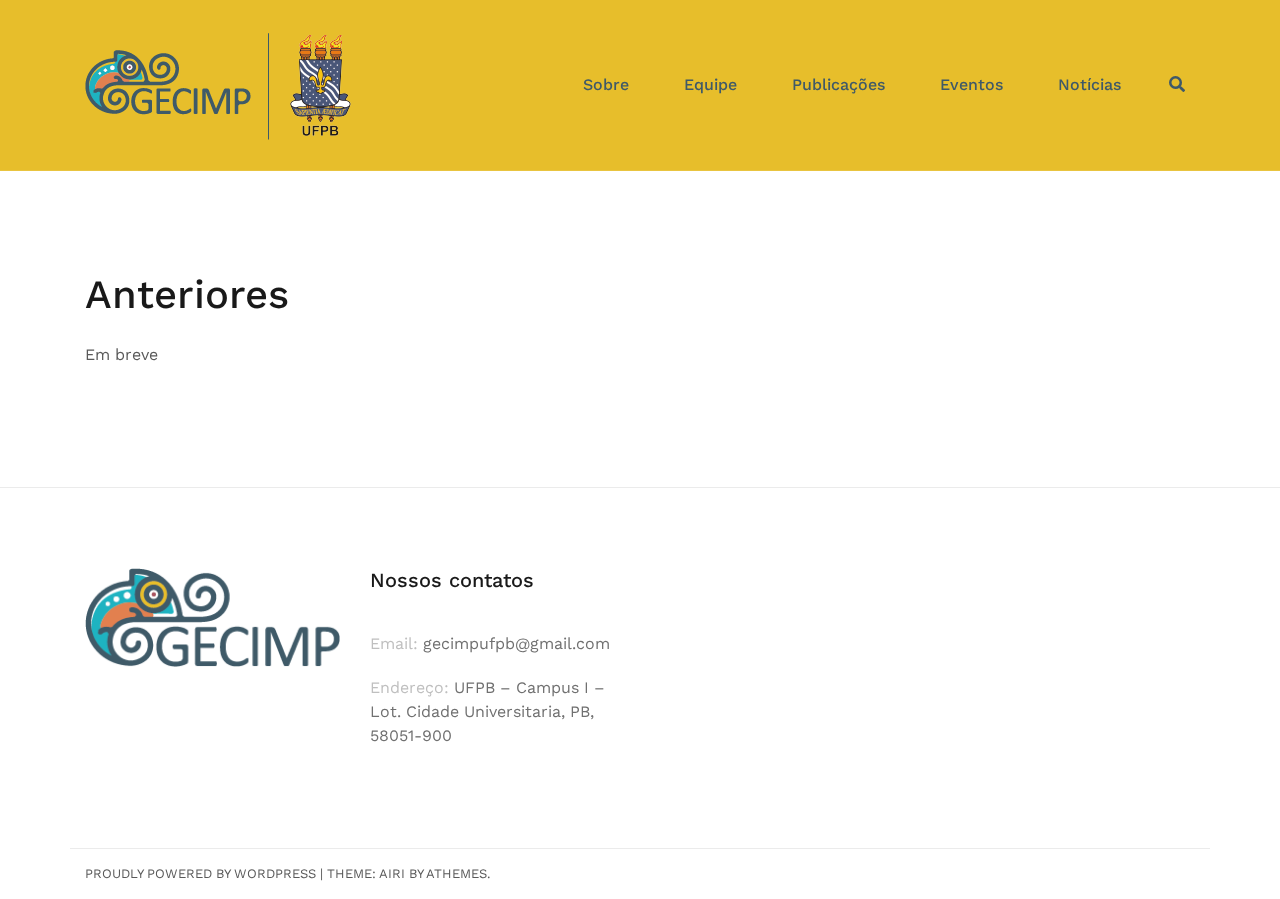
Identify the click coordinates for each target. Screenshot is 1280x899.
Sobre (606, 84)
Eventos (971, 84)
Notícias (1089, 84)
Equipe (710, 84)
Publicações (838, 84)
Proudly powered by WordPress (200, 873)
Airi (392, 873)
